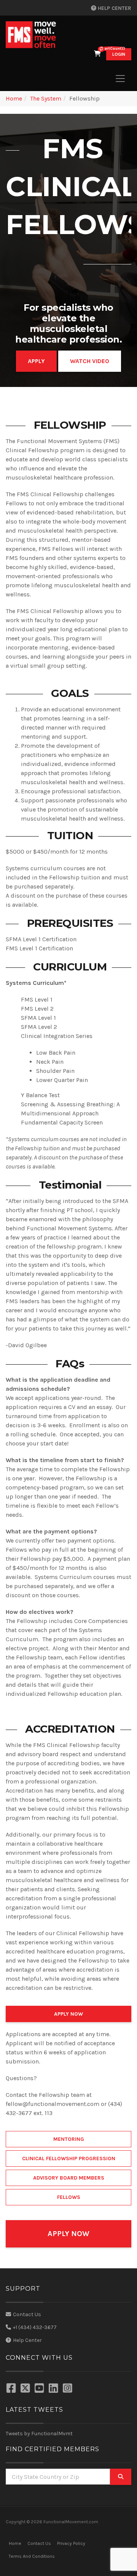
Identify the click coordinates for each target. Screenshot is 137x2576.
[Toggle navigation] (120, 79)
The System (46, 98)
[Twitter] (26, 2389)
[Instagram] (68, 2389)
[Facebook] (12, 2389)
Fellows (69, 2197)
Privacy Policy (71, 2543)
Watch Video (90, 361)
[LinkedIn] (54, 2389)
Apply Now (68, 2014)
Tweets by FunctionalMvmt (39, 2434)
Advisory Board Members (69, 2178)
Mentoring (69, 2139)
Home (14, 98)
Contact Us (27, 2314)
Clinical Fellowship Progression (69, 2158)
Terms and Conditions (32, 2556)
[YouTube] (40, 2389)
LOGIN (119, 54)
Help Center (114, 8)
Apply (36, 361)
